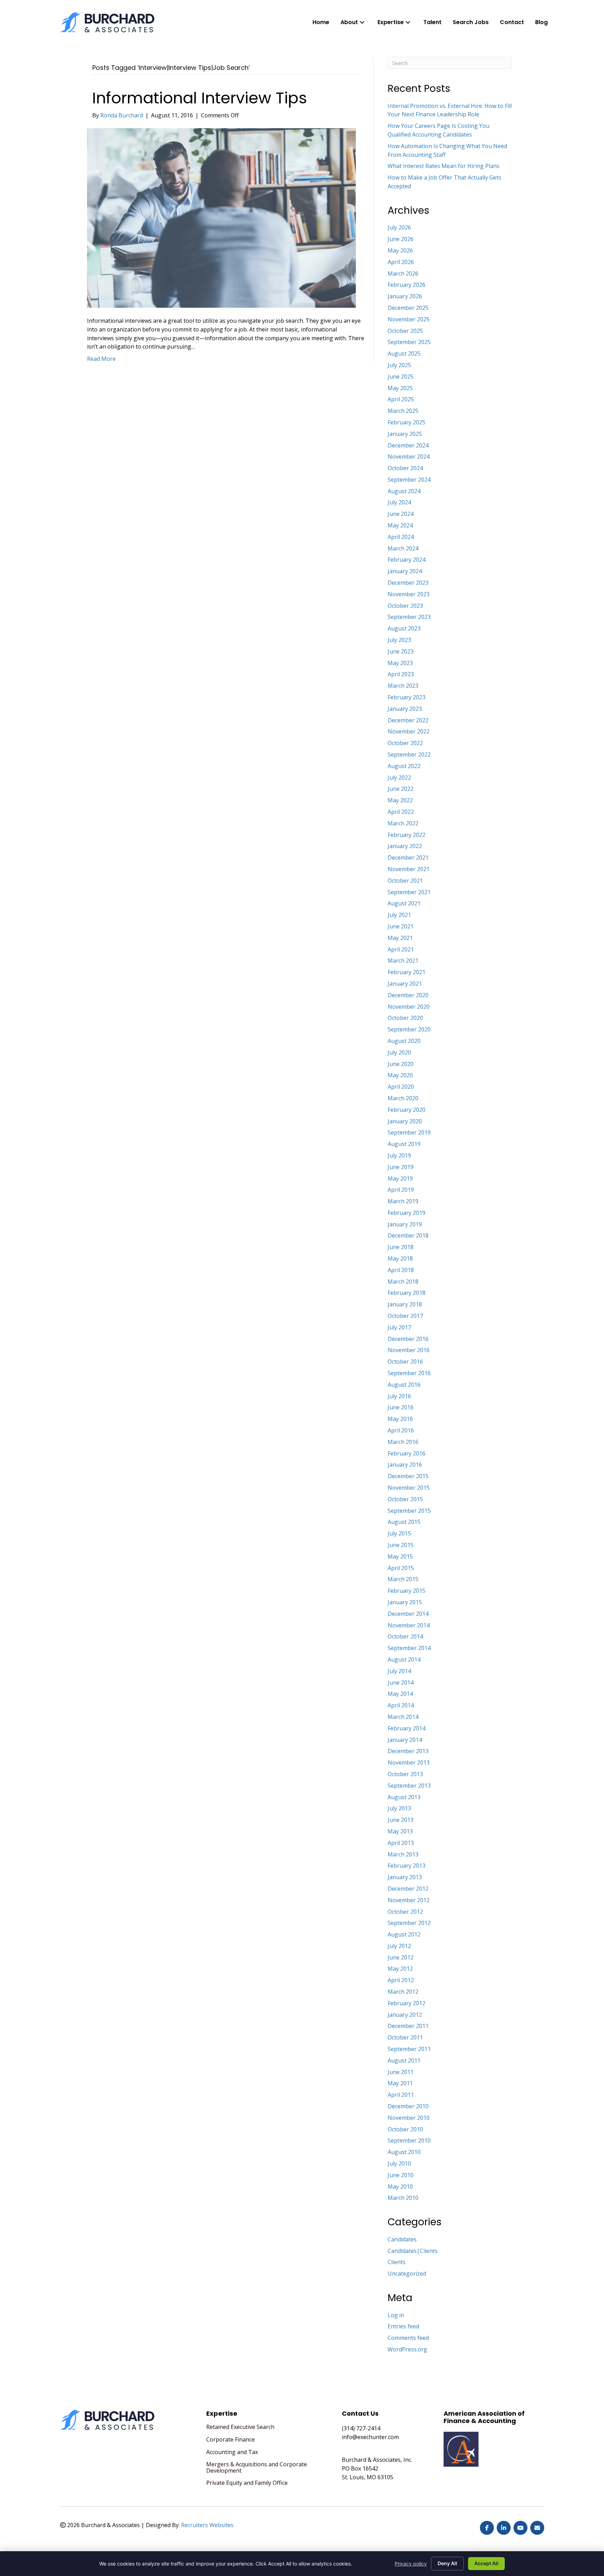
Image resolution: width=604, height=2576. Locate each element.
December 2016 (408, 1339)
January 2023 (405, 709)
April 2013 (401, 1843)
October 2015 (405, 1499)
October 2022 (405, 743)
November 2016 (409, 1350)
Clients (397, 2262)
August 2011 (404, 2060)
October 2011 (405, 2037)
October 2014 (405, 1636)
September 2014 (409, 1648)
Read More (101, 359)
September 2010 (409, 2140)
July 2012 (399, 1946)
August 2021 (404, 903)
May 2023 (400, 663)
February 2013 (407, 1866)
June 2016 (401, 1407)
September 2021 (409, 892)
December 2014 (408, 1614)
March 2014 (403, 1717)
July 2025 (399, 365)
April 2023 (401, 674)
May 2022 (400, 800)
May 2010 (400, 2187)
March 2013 (403, 1854)
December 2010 (408, 2106)
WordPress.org (407, 2349)
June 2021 (401, 926)
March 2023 (403, 686)
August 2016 (404, 1385)
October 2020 (405, 1018)
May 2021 (400, 938)
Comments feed (408, 2338)
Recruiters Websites (207, 2525)
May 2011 (400, 2083)
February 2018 (407, 1293)
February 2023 (407, 697)
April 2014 (401, 1705)
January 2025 (405, 434)
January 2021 (405, 984)
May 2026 (400, 250)
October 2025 (405, 331)
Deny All (447, 2563)
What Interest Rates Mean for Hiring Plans (444, 166)
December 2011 (408, 2026)
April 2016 (401, 1430)
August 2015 (404, 1522)
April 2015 (401, 1568)
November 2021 (409, 869)
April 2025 (401, 399)
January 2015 (405, 1602)
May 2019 (400, 1178)
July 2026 (399, 227)
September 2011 (409, 2049)
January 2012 (405, 2015)
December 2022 (408, 720)
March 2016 (403, 1442)
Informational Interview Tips (200, 98)
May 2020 (400, 1075)
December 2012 (408, 1889)
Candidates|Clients (413, 2251)
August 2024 (404, 491)
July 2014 (399, 1671)
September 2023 (409, 617)
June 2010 (401, 2175)
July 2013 (399, 1808)
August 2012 (404, 1934)
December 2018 (408, 1235)
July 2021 (399, 915)
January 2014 (405, 1740)
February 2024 (407, 560)
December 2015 (408, 1476)
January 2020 (405, 1121)
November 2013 (409, 1763)
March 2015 (403, 1579)
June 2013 (401, 1820)
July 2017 (399, 1327)
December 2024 (408, 445)
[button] (362, 22)
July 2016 (399, 1396)
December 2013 (408, 1751)
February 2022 (407, 835)
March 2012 (403, 1992)
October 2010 (405, 2129)
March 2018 (403, 1282)
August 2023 (404, 628)
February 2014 (407, 1728)
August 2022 (404, 766)
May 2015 (400, 1556)
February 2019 (407, 1213)
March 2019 (403, 1201)
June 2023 (401, 651)
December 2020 (408, 995)
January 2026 (405, 296)
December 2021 (408, 858)
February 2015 (407, 1591)
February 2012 (407, 2003)
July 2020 (399, 1052)
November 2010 (409, 2118)
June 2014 (401, 1683)
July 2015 (399, 1533)
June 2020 (401, 1064)
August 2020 (404, 1041)
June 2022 (401, 789)
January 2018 (405, 1304)
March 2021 (403, 961)
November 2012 (409, 1900)
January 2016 (405, 1465)
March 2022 (403, 823)
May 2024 (400, 525)
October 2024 (405, 468)
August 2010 (404, 2152)
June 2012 (401, 1957)
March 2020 (403, 1098)
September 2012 (409, 1923)
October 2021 (405, 881)
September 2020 (409, 1029)
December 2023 (408, 583)
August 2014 (404, 1659)
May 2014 (400, 1694)
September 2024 (409, 480)
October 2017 (405, 1316)
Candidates (402, 2239)
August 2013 (404, 1797)
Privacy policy (411, 2564)
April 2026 (401, 262)
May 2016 (400, 1419)
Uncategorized (407, 2274)
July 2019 (399, 1155)
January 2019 (405, 1224)
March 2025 (403, 411)
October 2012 (405, 1912)
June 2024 (401, 514)
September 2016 (409, 1373)
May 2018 (400, 1258)
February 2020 (407, 1110)
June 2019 (401, 1167)
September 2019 (409, 1132)
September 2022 (409, 754)
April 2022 (401, 812)
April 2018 (401, 1270)
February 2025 (407, 422)
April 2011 (401, 2095)
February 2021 (407, 972)
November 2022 (409, 731)
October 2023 (405, 606)
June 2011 (401, 2072)
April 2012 (401, 1980)
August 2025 (404, 353)
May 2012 (400, 1969)
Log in (396, 2315)
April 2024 (401, 537)
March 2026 (403, 273)
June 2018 (401, 1247)
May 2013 (400, 1831)
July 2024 (399, 502)
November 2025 (409, 319)
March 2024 (403, 548)
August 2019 (404, 1144)
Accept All (486, 2563)
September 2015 (409, 1511)
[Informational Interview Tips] (221, 218)
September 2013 (409, 1786)
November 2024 (409, 457)
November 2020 (409, 1007)
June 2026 (401, 239)
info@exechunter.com (370, 2437)
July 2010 (399, 2163)
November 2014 (409, 1625)
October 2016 (405, 1362)
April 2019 (401, 1190)
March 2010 (403, 2198)
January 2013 (405, 1877)
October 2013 (405, 1774)
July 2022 (399, 778)
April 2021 (401, 949)
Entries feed (403, 2326)
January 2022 (405, 846)
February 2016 (407, 1453)
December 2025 (408, 308)
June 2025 (401, 377)
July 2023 (399, 640)
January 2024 (405, 571)
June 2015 (401, 1545)
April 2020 (401, 1087)
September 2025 (409, 342)
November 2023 (409, 594)
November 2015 (409, 1488)
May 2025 (400, 388)
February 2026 (407, 285)
